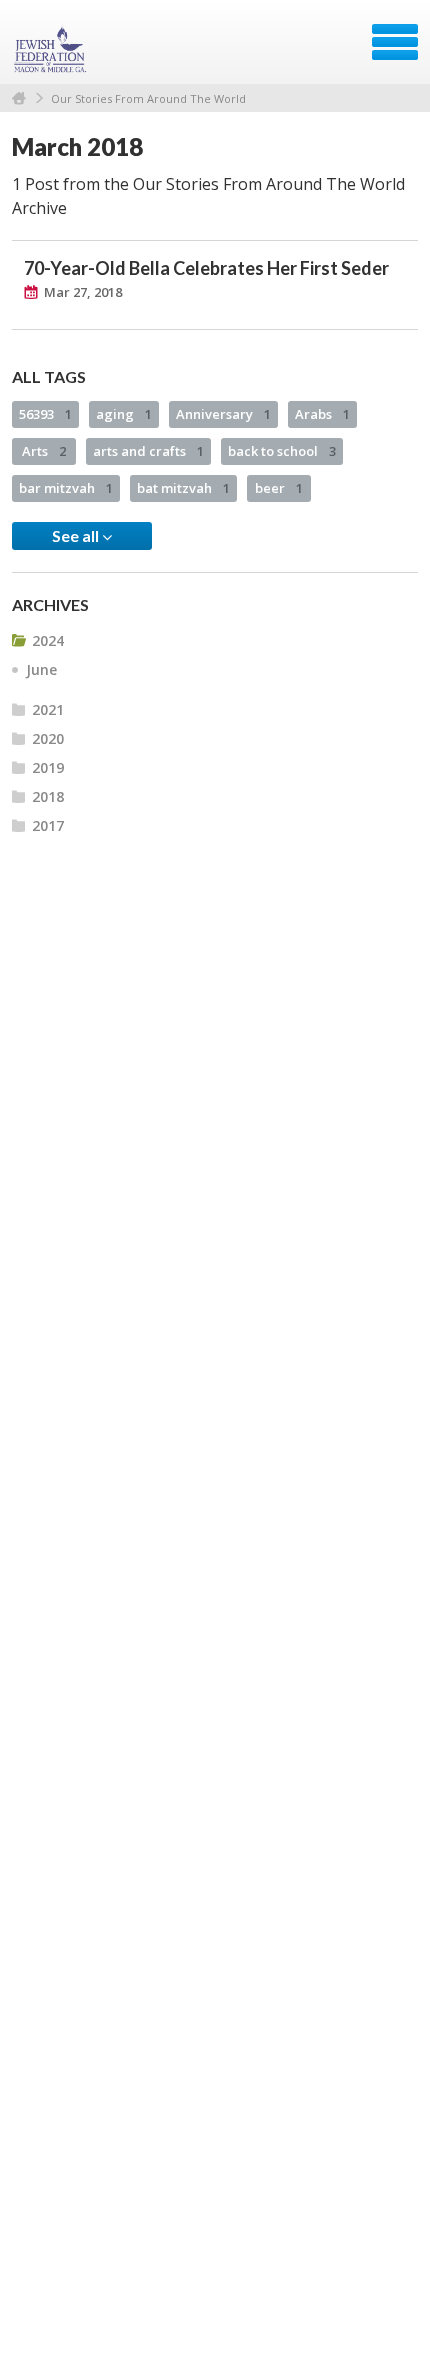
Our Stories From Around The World (148, 98)
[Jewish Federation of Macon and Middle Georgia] (52, 49)
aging (124, 414)
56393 (45, 414)
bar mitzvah (66, 488)
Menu (395, 42)
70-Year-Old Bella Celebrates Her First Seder (206, 268)
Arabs (322, 414)
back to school (282, 451)
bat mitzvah (183, 488)
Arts (44, 451)
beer (279, 488)
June (41, 669)
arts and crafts (148, 451)
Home (19, 98)
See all (77, 535)
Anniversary (223, 414)
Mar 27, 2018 (83, 292)
